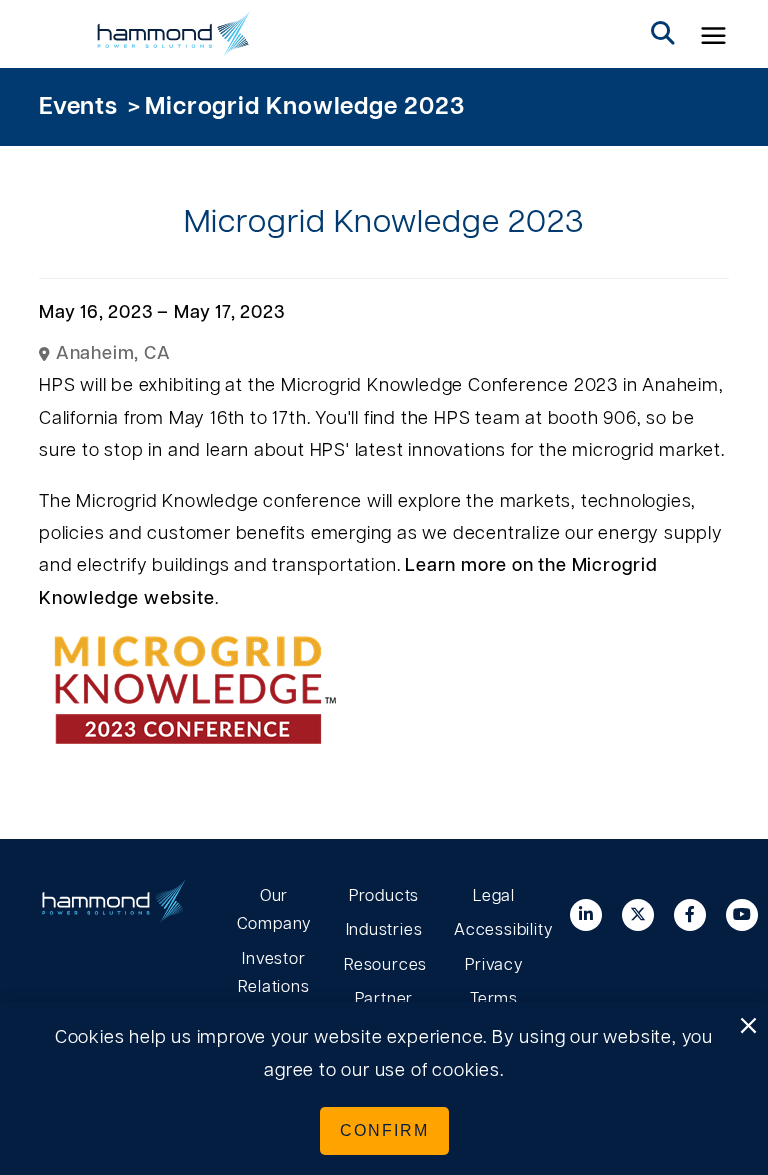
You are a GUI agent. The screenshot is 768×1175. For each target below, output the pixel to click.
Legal (494, 896)
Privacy (494, 965)
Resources (384, 965)
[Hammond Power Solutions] (174, 34)
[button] (714, 34)
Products (384, 896)
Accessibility (494, 930)
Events (78, 107)
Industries (384, 930)
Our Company (274, 910)
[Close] (748, 1027)
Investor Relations (273, 973)
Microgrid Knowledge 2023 (304, 107)
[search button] (663, 34)
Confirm (384, 1130)
